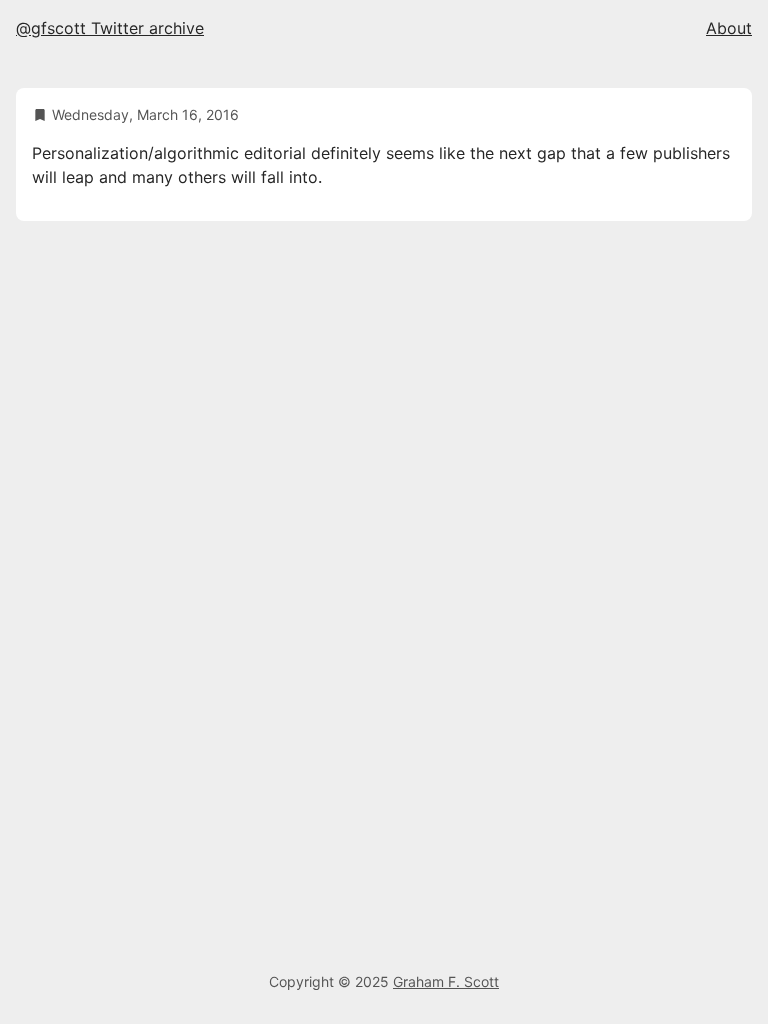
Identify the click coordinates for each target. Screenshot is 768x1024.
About (729, 28)
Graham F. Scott (446, 981)
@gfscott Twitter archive (110, 28)
